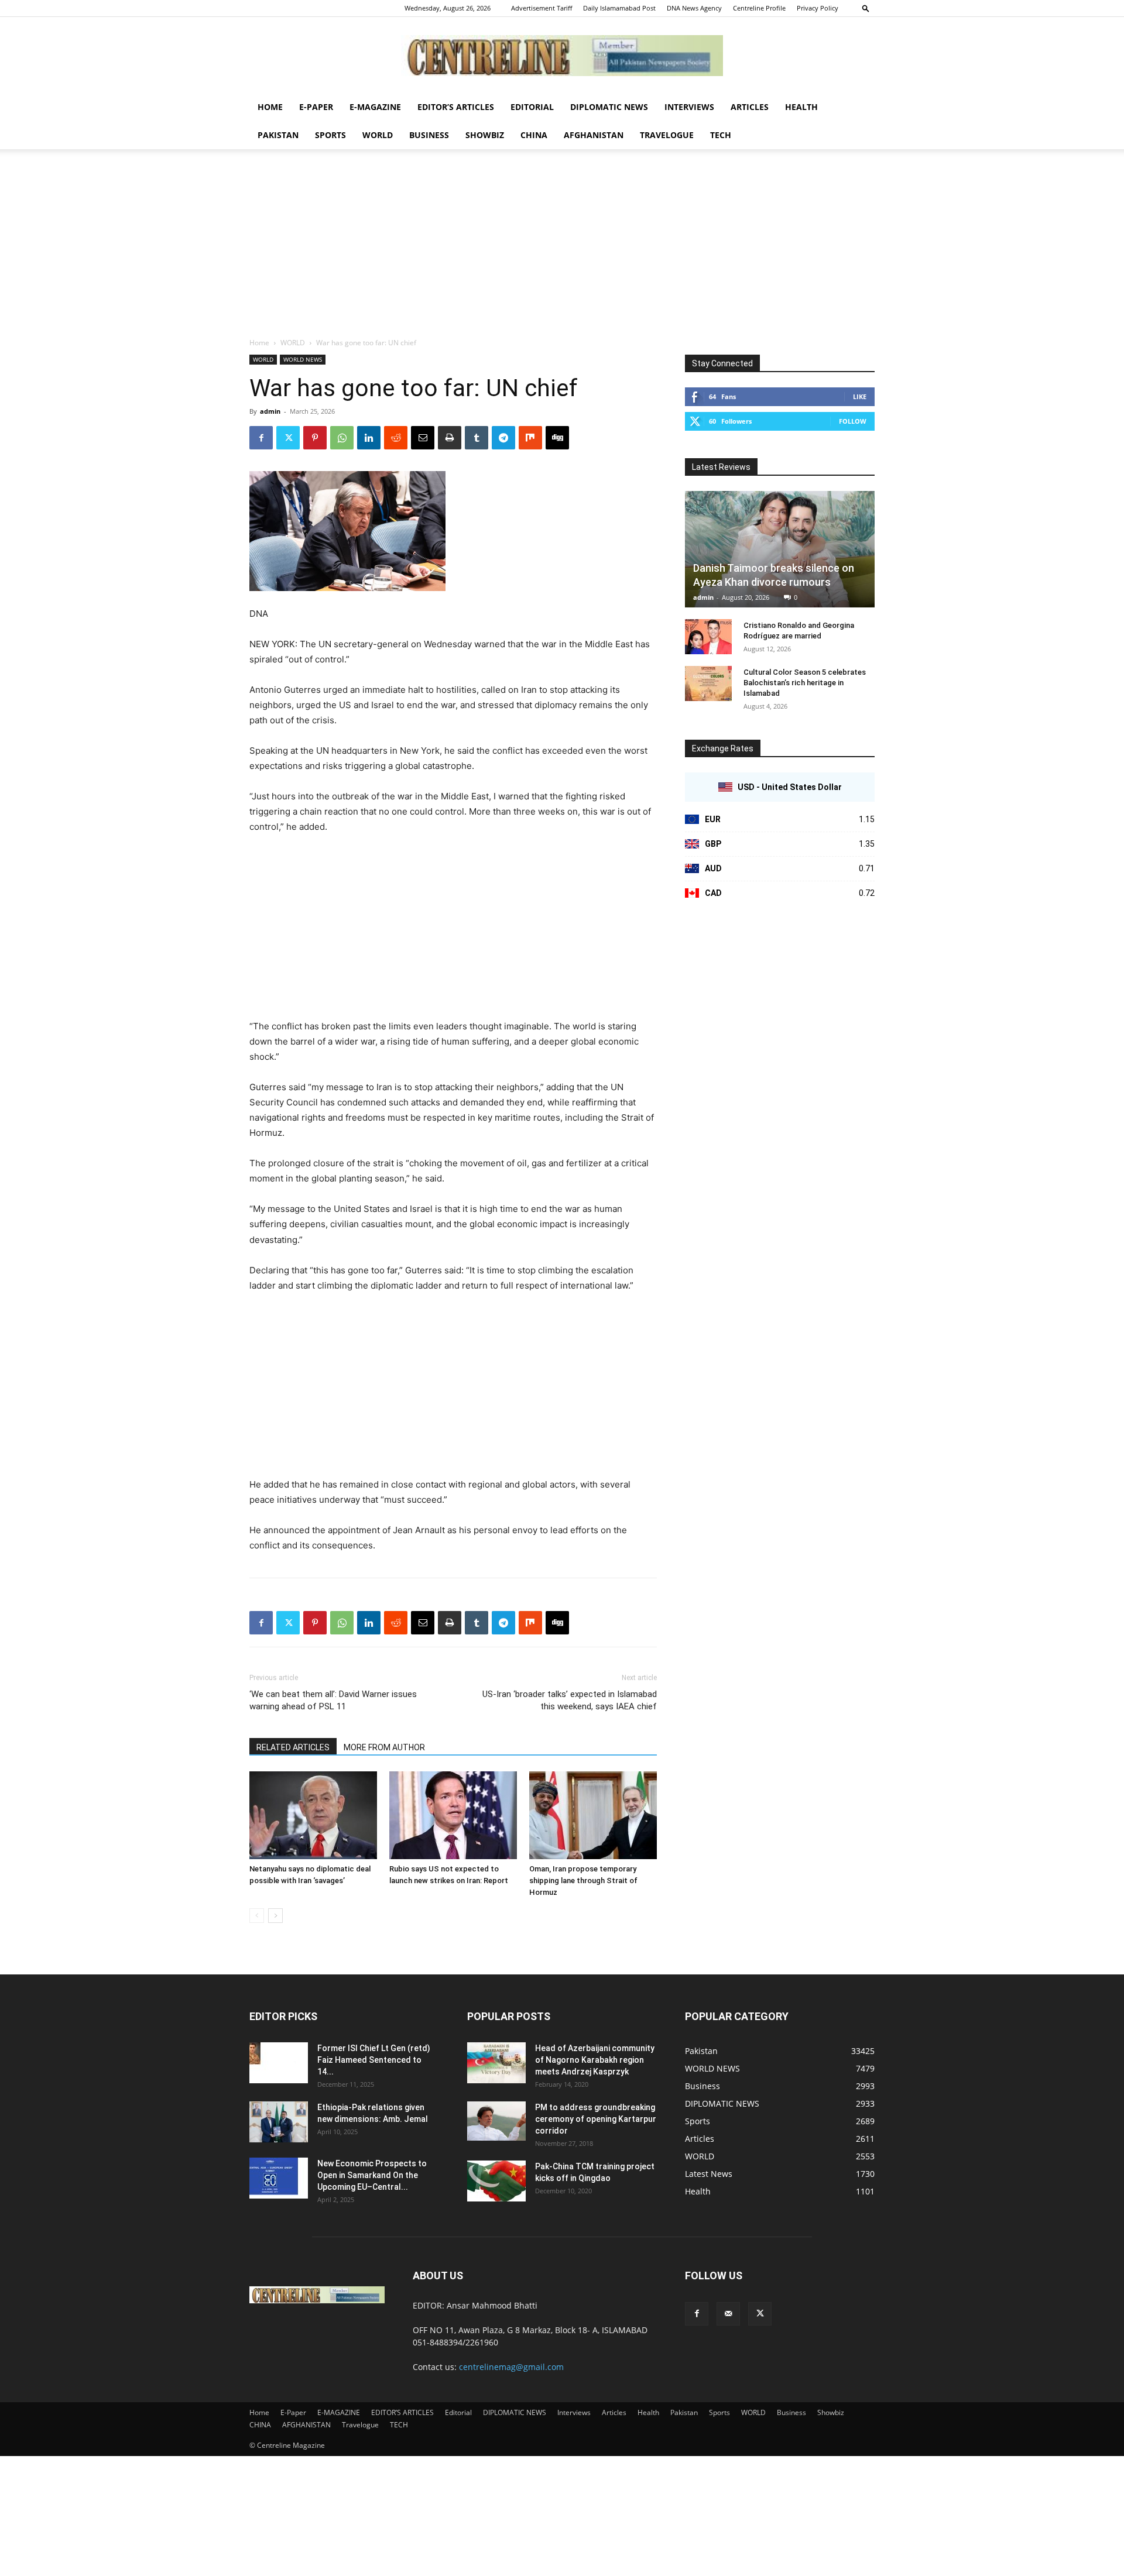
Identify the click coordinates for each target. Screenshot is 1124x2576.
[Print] (450, 438)
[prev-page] (257, 1916)
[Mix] (530, 438)
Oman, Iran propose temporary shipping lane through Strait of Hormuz (583, 1881)
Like (860, 396)
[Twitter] (288, 438)
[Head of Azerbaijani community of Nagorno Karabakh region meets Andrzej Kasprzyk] (496, 2063)
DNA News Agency (694, 8)
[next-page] (275, 1916)
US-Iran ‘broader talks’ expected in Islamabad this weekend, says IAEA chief (570, 1700)
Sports (330, 135)
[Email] (423, 438)
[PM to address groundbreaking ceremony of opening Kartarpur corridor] (496, 2121)
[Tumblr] (477, 438)
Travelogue (667, 135)
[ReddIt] (396, 438)
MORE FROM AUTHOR (384, 1747)
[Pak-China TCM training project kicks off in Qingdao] (496, 2181)
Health (801, 107)
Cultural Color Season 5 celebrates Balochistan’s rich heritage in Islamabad (805, 683)
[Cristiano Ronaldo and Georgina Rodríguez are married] (708, 637)
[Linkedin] (369, 438)
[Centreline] (562, 56)
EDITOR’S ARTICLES (456, 107)
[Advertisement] (562, 249)
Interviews (689, 107)
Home (270, 107)
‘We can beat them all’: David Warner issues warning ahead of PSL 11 (333, 1700)
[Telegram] (503, 438)
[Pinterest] (315, 438)
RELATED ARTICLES (293, 1747)
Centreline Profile (759, 8)
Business (429, 135)
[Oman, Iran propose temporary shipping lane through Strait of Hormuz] (593, 1815)
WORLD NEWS (303, 359)
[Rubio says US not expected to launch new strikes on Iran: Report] (453, 1815)
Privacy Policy (818, 8)
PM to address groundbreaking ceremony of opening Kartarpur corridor (596, 2119)
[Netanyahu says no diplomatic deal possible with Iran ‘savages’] (313, 1815)
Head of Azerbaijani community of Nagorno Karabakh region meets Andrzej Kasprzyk (595, 2060)
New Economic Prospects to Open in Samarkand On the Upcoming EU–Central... (372, 2175)
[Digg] (557, 438)
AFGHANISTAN (594, 135)
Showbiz (485, 135)
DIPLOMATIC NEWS (609, 107)
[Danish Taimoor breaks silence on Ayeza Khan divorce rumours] (780, 549)
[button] (866, 8)
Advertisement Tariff (542, 8)
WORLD (378, 135)
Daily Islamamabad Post (619, 8)
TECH (721, 135)
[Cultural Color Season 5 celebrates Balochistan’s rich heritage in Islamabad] (708, 684)
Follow (853, 421)
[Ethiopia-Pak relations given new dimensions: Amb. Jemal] (279, 2122)
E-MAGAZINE (375, 107)
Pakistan (278, 135)
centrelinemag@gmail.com (511, 2367)
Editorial (532, 107)
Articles (750, 107)
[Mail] (728, 2314)
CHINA (534, 135)
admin (270, 411)
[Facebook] (261, 438)
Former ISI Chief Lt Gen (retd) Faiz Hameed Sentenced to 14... (374, 2060)
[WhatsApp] (342, 438)
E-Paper (316, 107)
